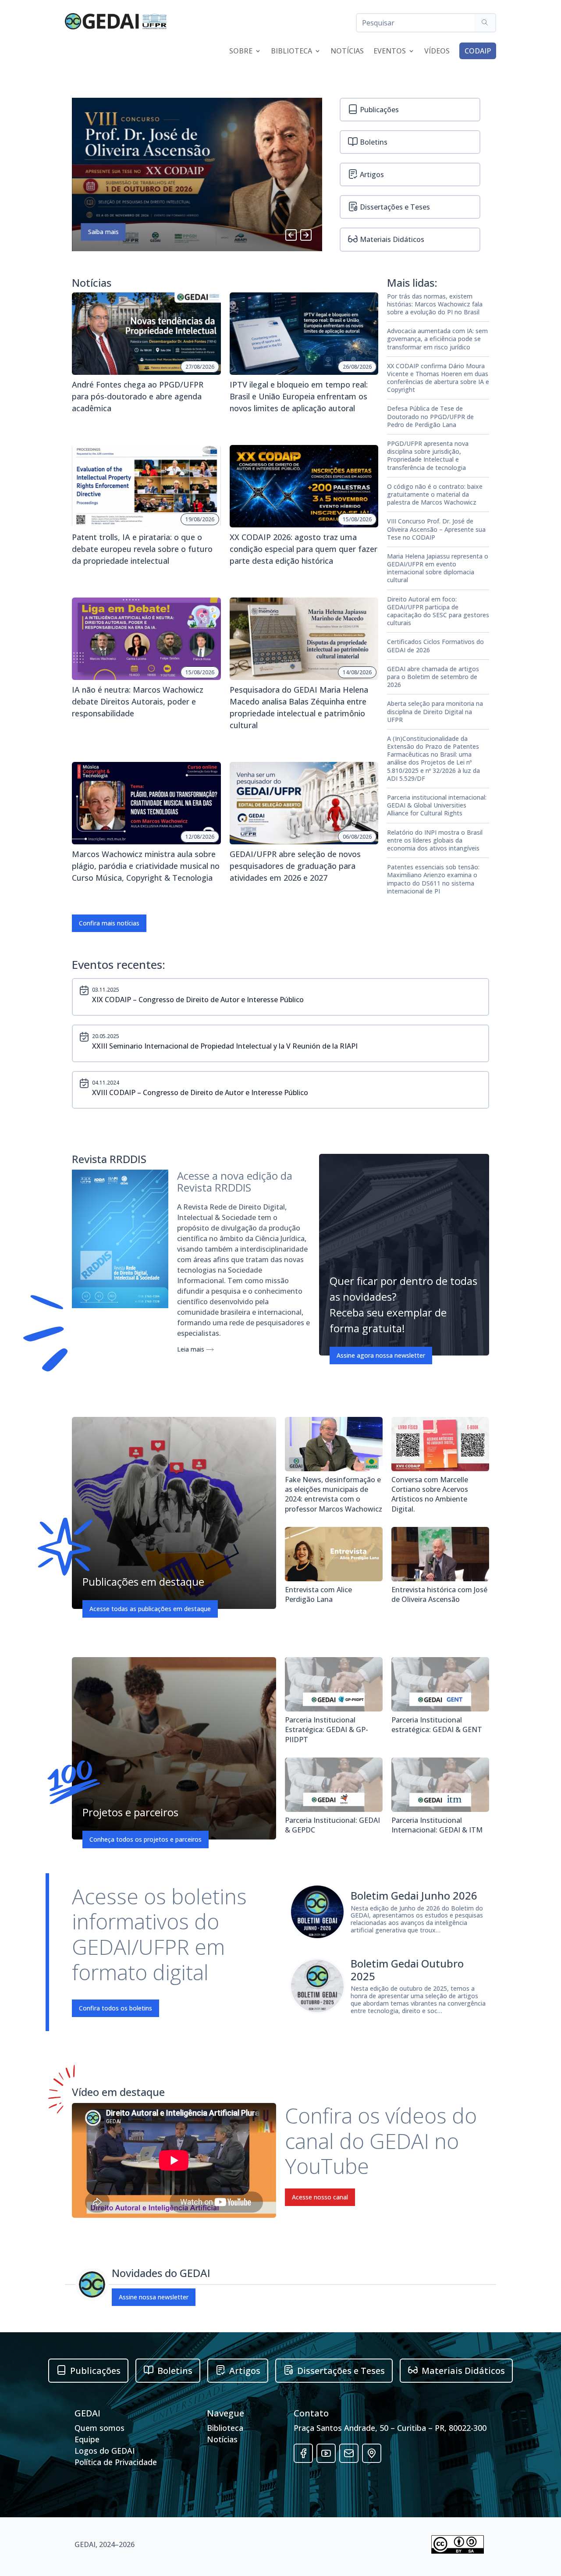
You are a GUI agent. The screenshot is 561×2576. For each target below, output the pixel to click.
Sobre (241, 52)
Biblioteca (291, 52)
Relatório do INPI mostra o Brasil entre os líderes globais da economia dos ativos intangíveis (435, 840)
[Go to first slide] (306, 235)
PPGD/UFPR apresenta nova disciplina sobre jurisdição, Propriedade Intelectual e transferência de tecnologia (428, 456)
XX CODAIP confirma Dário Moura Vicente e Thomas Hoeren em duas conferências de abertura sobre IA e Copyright (438, 378)
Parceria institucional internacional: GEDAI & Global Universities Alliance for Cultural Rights (437, 805)
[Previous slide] (291, 235)
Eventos (390, 52)
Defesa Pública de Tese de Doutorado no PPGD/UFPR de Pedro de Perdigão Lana (430, 416)
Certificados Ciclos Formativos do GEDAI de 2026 (435, 646)
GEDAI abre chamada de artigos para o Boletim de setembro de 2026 (433, 677)
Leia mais (192, 1349)
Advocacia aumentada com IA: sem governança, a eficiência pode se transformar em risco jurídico (437, 339)
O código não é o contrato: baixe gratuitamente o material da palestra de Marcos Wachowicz (435, 495)
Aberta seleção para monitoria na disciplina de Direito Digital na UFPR (435, 712)
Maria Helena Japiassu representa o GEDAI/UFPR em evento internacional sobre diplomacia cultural (438, 568)
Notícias (347, 52)
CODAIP (478, 51)
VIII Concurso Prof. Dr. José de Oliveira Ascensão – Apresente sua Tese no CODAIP (436, 529)
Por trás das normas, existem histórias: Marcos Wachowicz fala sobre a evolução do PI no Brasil (435, 304)
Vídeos (437, 52)
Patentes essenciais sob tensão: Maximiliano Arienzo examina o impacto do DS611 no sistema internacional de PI (433, 879)
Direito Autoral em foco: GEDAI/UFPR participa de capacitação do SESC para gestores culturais (438, 611)
